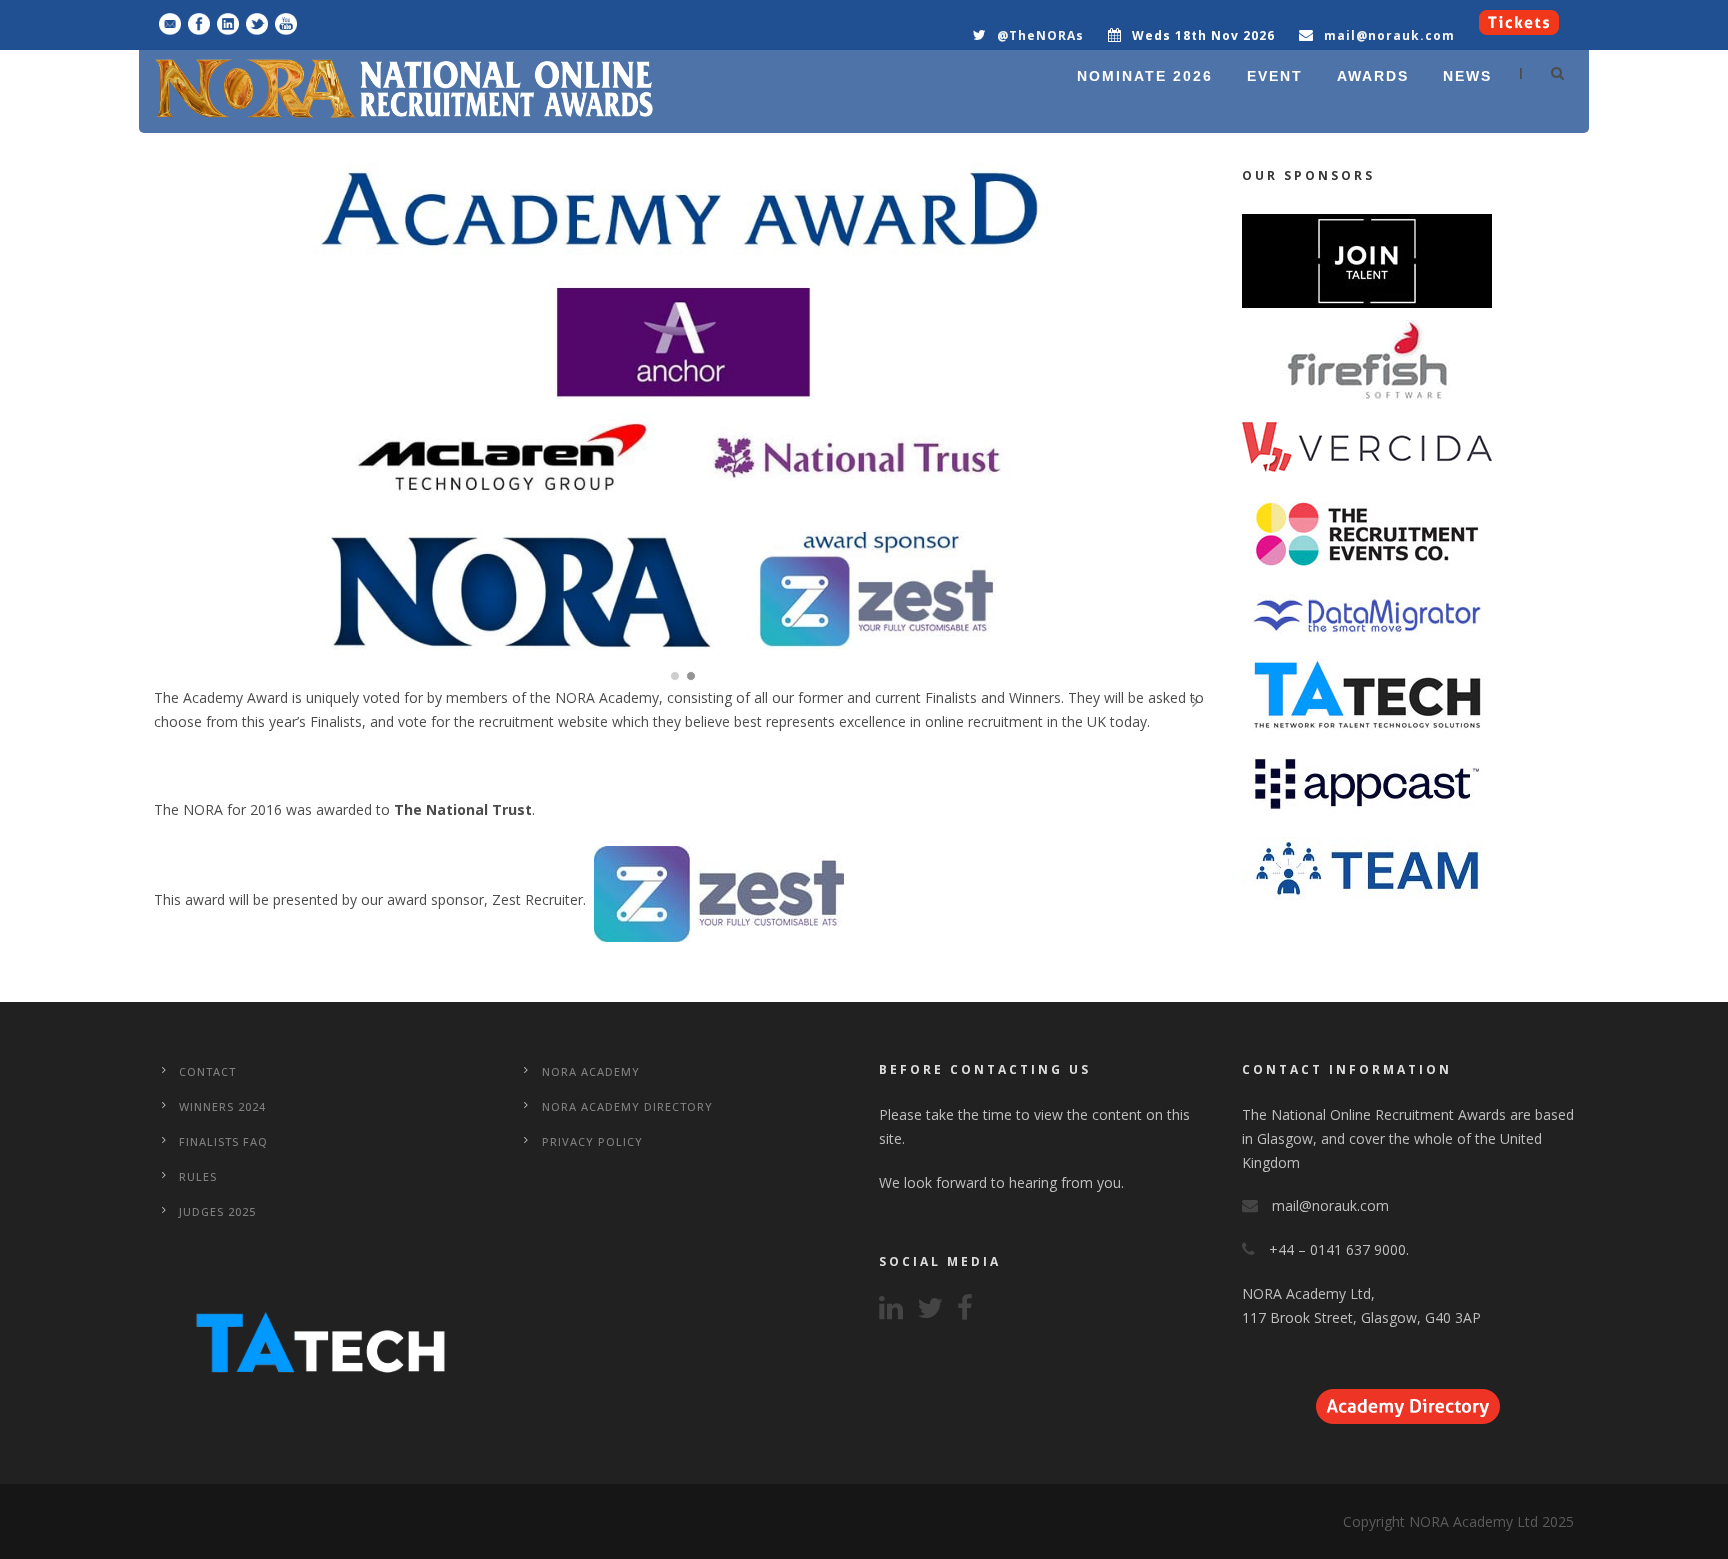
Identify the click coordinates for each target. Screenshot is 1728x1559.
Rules (198, 1176)
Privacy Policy (592, 1141)
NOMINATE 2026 (1145, 76)
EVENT (1275, 76)
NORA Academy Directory (627, 1106)
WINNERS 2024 (222, 1106)
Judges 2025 (217, 1211)
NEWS (1467, 76)
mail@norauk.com (1389, 35)
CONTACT (207, 1071)
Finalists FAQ (223, 1141)
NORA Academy (591, 1071)
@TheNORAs (1040, 35)
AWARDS (1373, 76)
